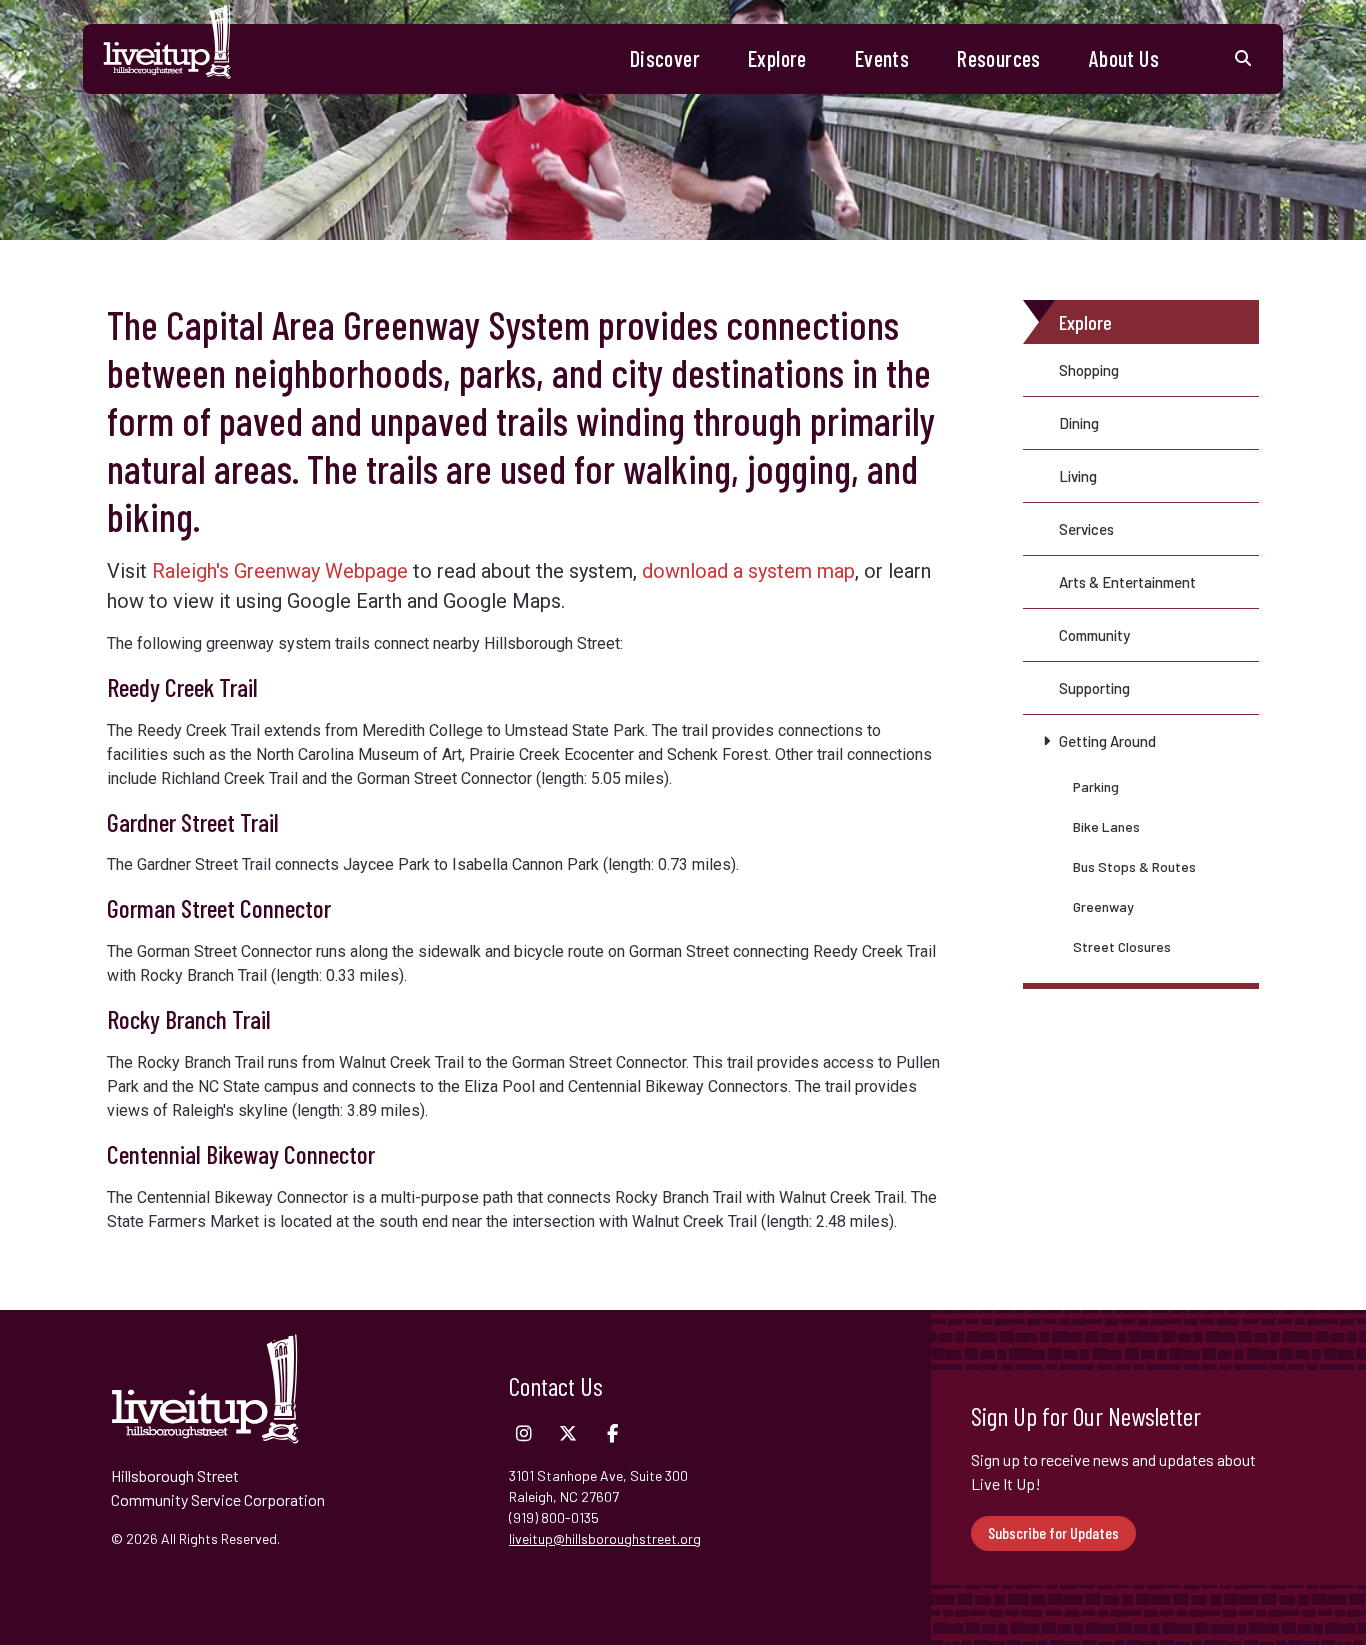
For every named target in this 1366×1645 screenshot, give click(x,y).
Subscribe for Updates (1053, 1532)
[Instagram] (524, 1434)
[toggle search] (1243, 59)
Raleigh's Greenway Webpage (280, 571)
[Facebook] (612, 1434)
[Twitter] (568, 1434)
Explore (777, 58)
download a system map (748, 571)
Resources (999, 58)
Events (882, 58)
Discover (665, 58)
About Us (1124, 58)
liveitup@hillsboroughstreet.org (605, 1538)
